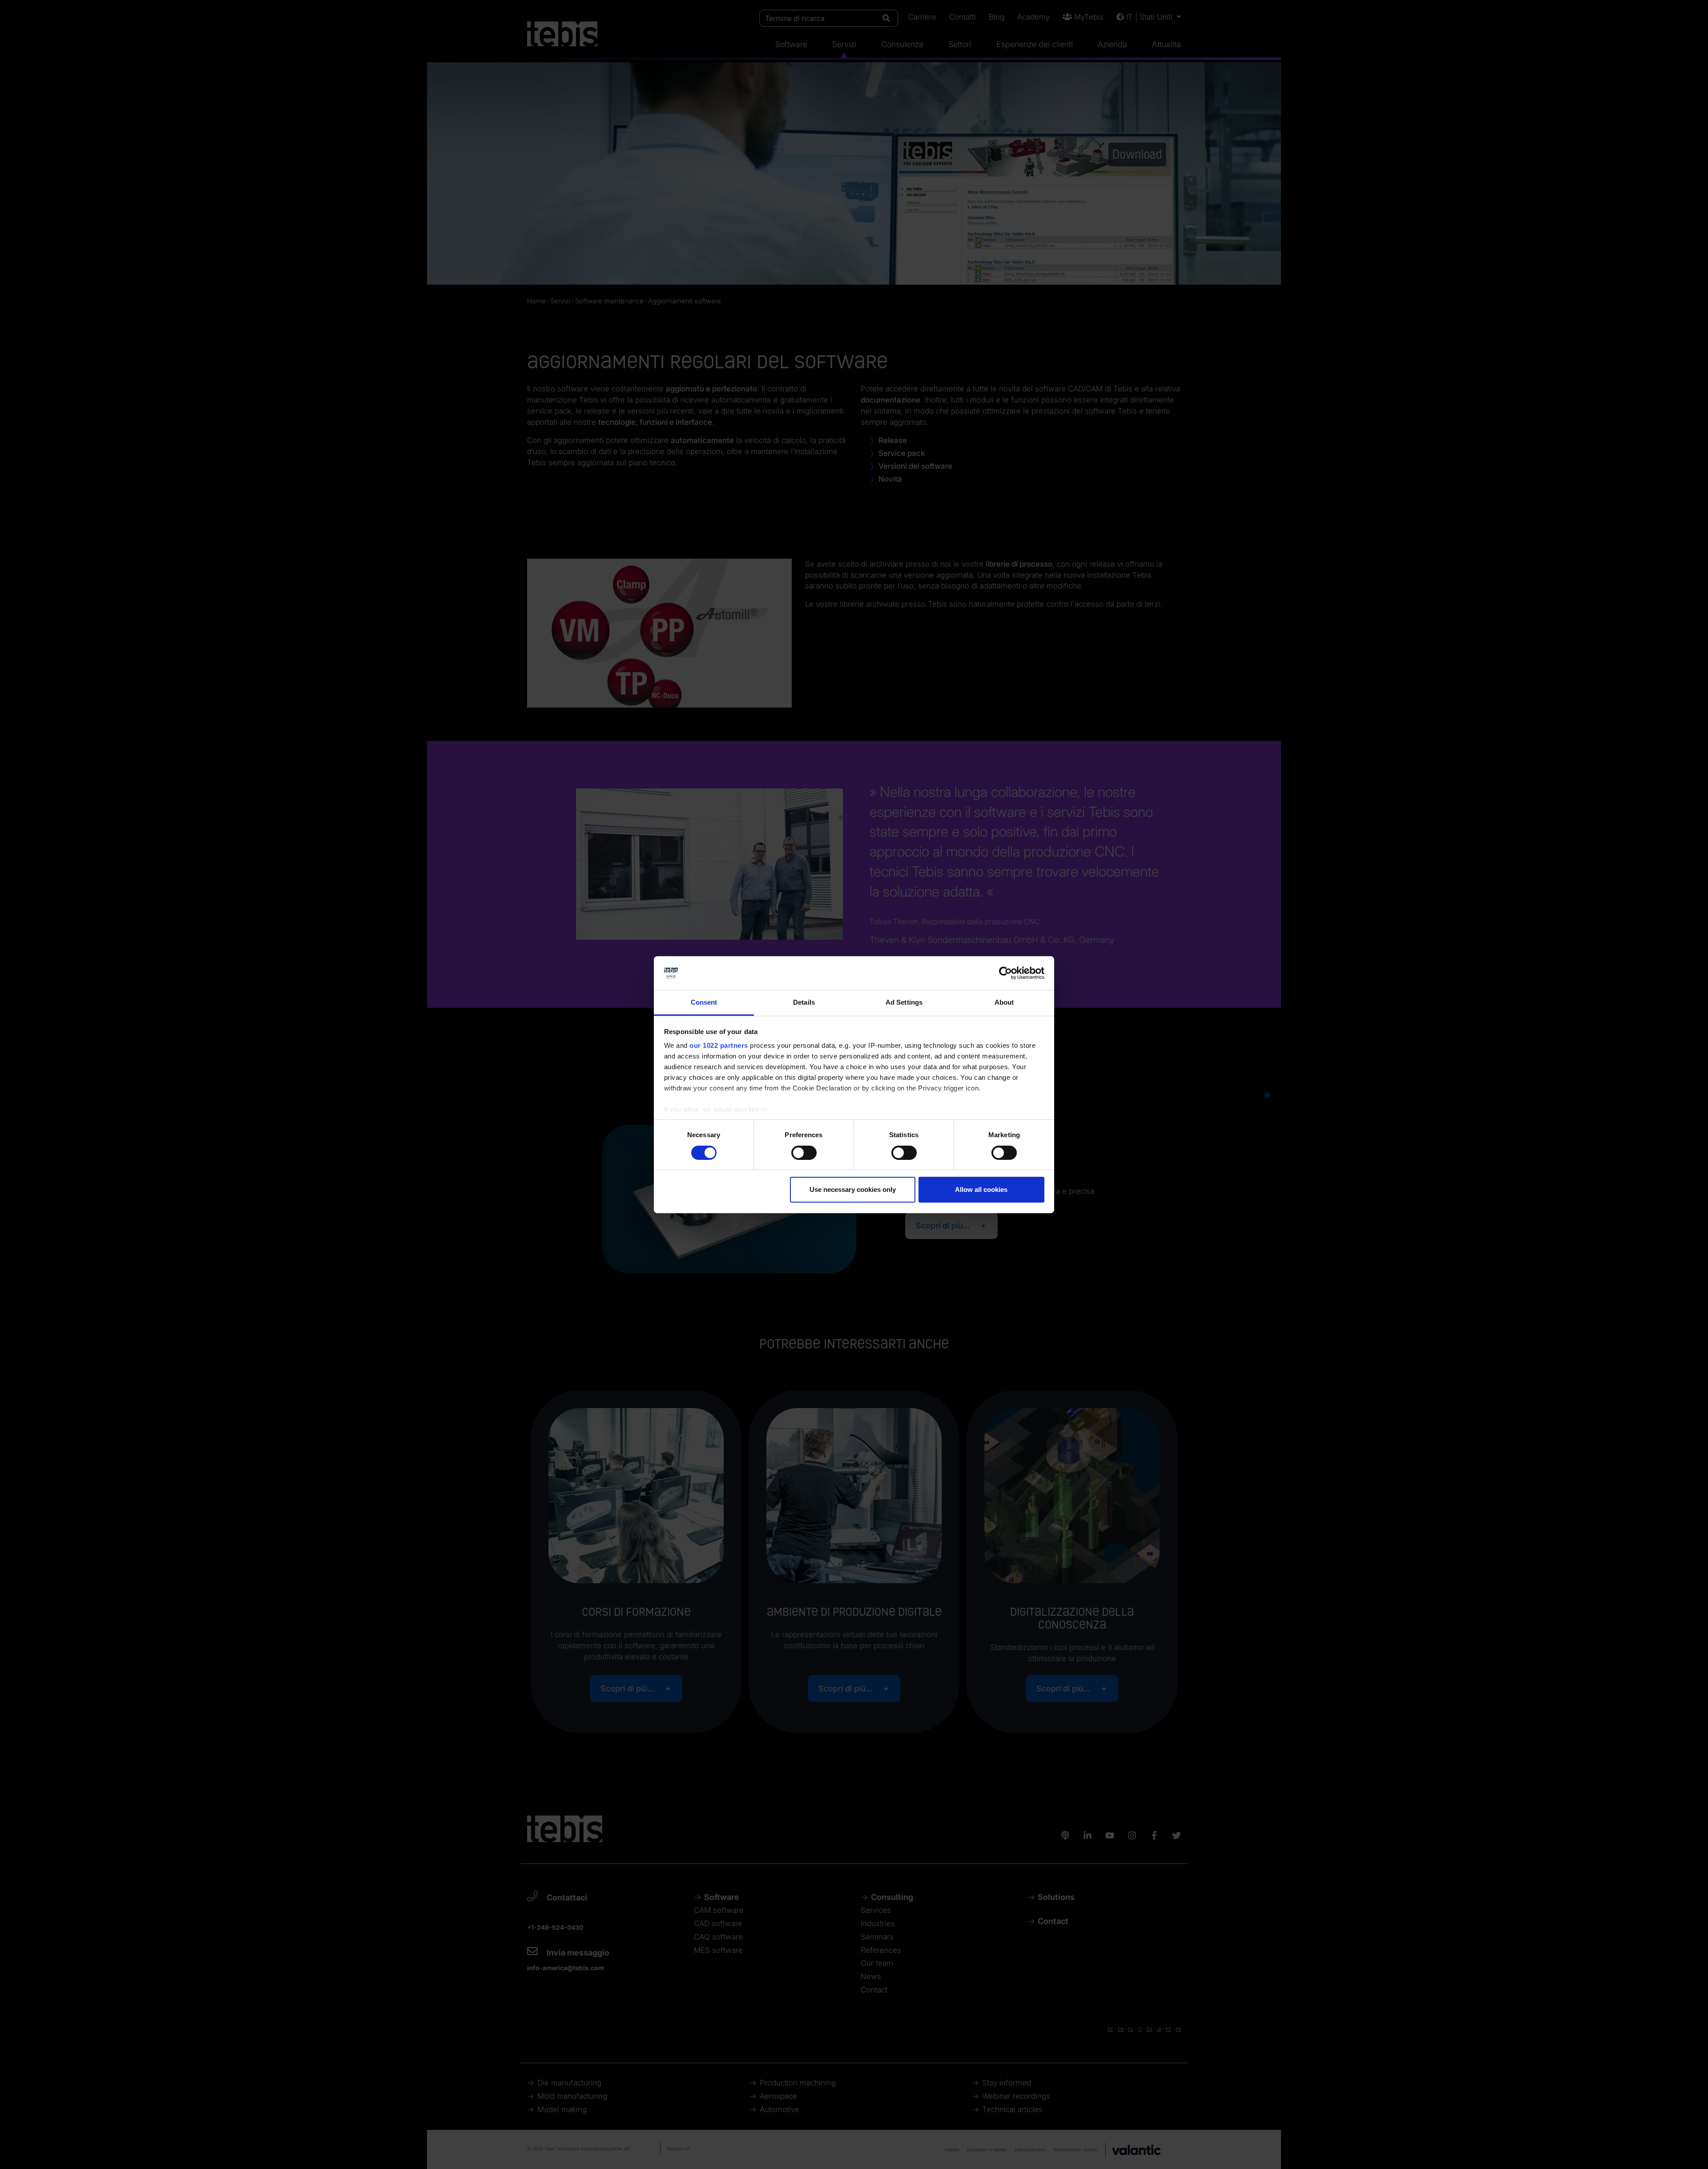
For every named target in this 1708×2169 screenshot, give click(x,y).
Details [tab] (804, 1002)
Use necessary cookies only (853, 1189)
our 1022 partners (719, 1045)
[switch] (804, 1153)
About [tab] (1004, 1002)
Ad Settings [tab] (904, 1002)
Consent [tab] (704, 1002)
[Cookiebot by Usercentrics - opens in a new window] (1005, 973)
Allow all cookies (981, 1189)
